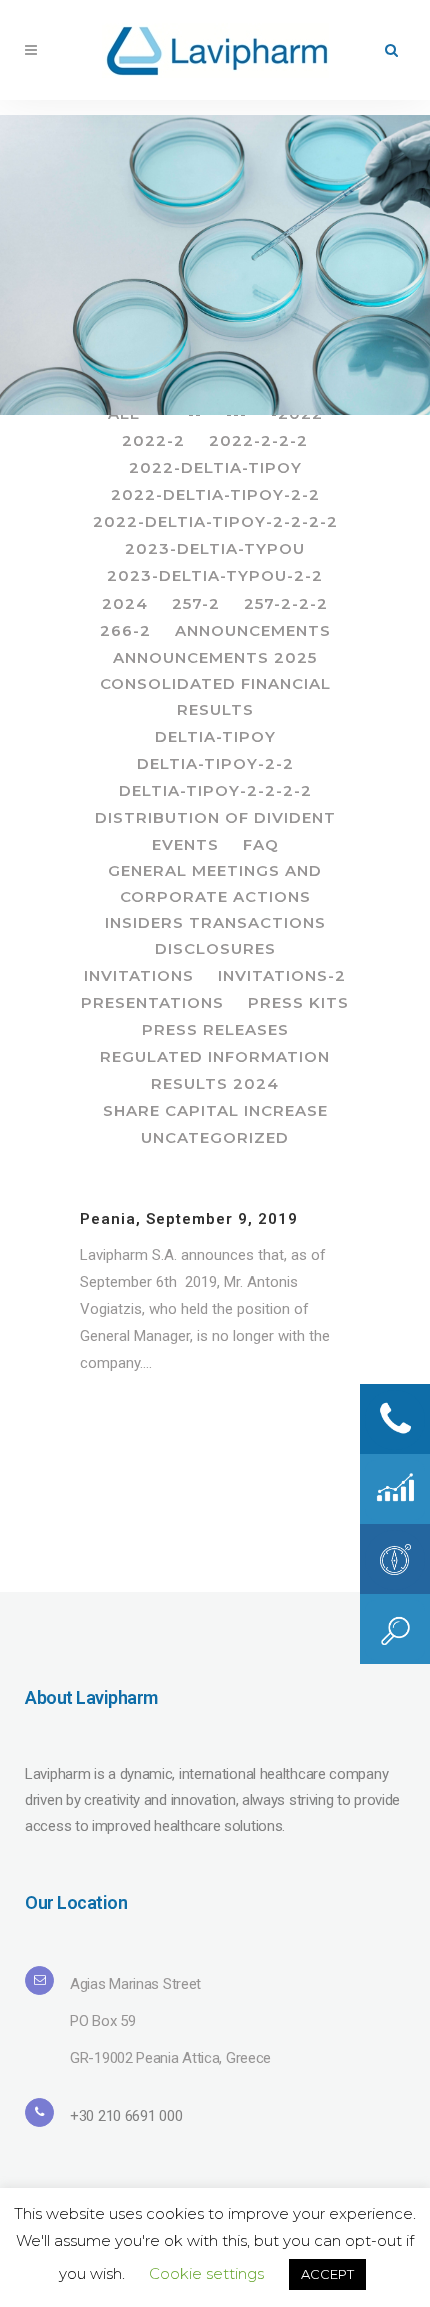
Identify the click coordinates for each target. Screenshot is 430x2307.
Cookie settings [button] (206, 2273)
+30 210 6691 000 (126, 2116)
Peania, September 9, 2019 (189, 1219)
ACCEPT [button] (327, 2274)
